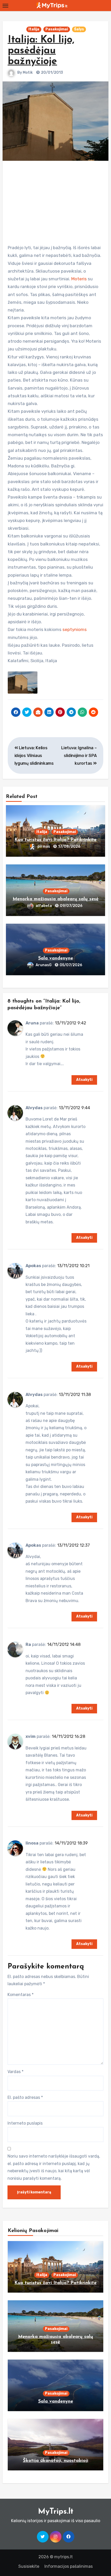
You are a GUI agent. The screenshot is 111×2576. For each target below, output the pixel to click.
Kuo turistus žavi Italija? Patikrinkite (55, 840)
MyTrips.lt (56, 2512)
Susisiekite (29, 2566)
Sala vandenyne (56, 958)
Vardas (15, 2072)
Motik (28, 73)
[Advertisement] (56, 200)
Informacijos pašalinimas (69, 2566)
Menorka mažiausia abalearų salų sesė (56, 899)
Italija (34, 29)
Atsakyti (84, 1080)
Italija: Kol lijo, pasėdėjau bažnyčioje (41, 51)
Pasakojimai (57, 29)
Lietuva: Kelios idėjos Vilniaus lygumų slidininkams (34, 756)
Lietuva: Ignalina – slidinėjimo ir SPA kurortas (79, 756)
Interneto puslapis (25, 2123)
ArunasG (44, 965)
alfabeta (44, 906)
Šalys (79, 29)
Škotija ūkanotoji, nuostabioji (56, 2461)
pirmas (44, 847)
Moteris (79, 279)
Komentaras (21, 1995)
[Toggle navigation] (5, 6)
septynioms (75, 629)
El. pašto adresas (25, 2097)
